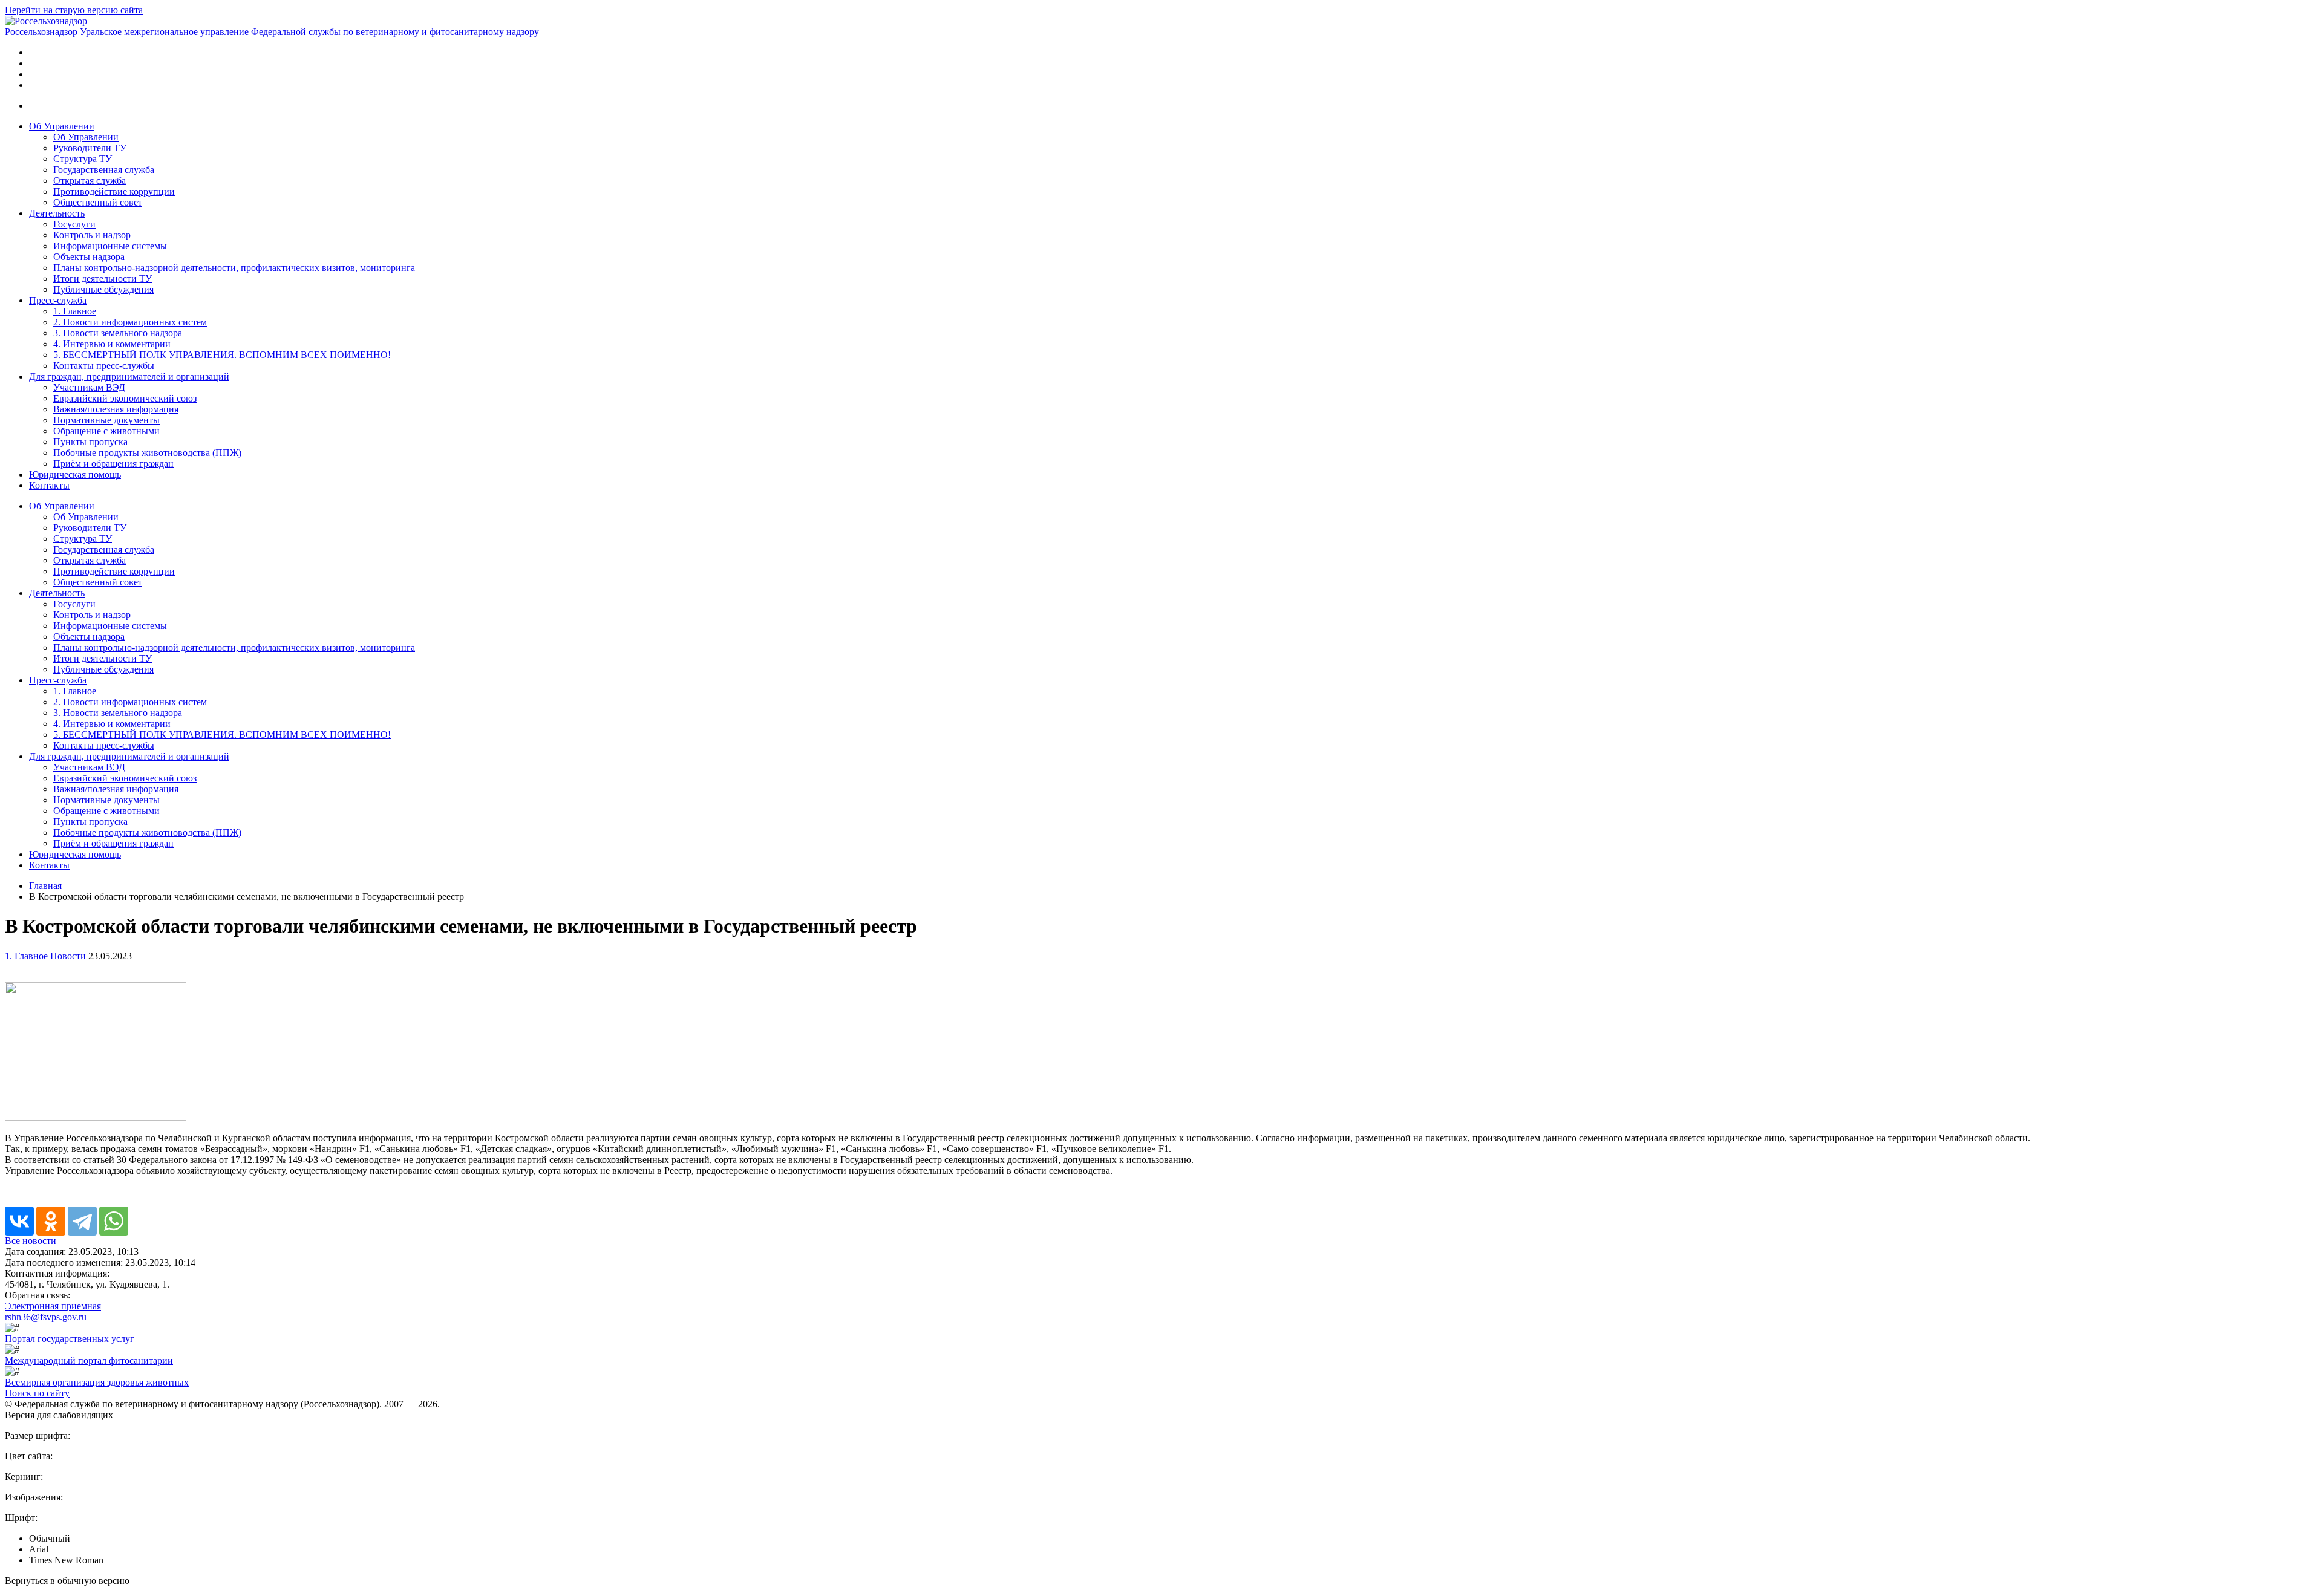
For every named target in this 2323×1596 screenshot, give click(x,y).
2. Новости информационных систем (130, 322)
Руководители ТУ (90, 148)
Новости (68, 956)
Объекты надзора (89, 257)
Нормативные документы (106, 420)
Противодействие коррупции (114, 191)
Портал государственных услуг (70, 1339)
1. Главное (75, 311)
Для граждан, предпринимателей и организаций (129, 376)
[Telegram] (82, 1221)
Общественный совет (98, 202)
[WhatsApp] (114, 1221)
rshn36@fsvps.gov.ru (46, 1317)
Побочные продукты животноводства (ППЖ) (147, 453)
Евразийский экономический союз (125, 398)
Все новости (31, 1241)
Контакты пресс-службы (104, 366)
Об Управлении (62, 126)
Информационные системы (110, 246)
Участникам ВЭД (89, 387)
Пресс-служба (58, 300)
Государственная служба (104, 170)
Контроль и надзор (92, 235)
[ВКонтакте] (19, 1221)
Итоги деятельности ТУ (103, 278)
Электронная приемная (53, 1306)
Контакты (49, 485)
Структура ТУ (83, 159)
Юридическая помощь (75, 474)
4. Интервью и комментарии (112, 344)
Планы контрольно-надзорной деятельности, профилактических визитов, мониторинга (234, 268)
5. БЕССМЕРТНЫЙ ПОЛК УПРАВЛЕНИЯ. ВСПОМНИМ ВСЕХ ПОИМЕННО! (222, 355)
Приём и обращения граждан (113, 464)
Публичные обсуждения (103, 289)
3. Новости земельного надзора (118, 333)
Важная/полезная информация (116, 409)
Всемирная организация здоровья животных (97, 1382)
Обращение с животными (106, 431)
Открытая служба (90, 181)
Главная (45, 886)
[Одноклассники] (51, 1221)
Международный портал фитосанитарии (89, 1360)
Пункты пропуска (90, 442)
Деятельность (57, 213)
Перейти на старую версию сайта (74, 10)
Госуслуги (74, 224)
